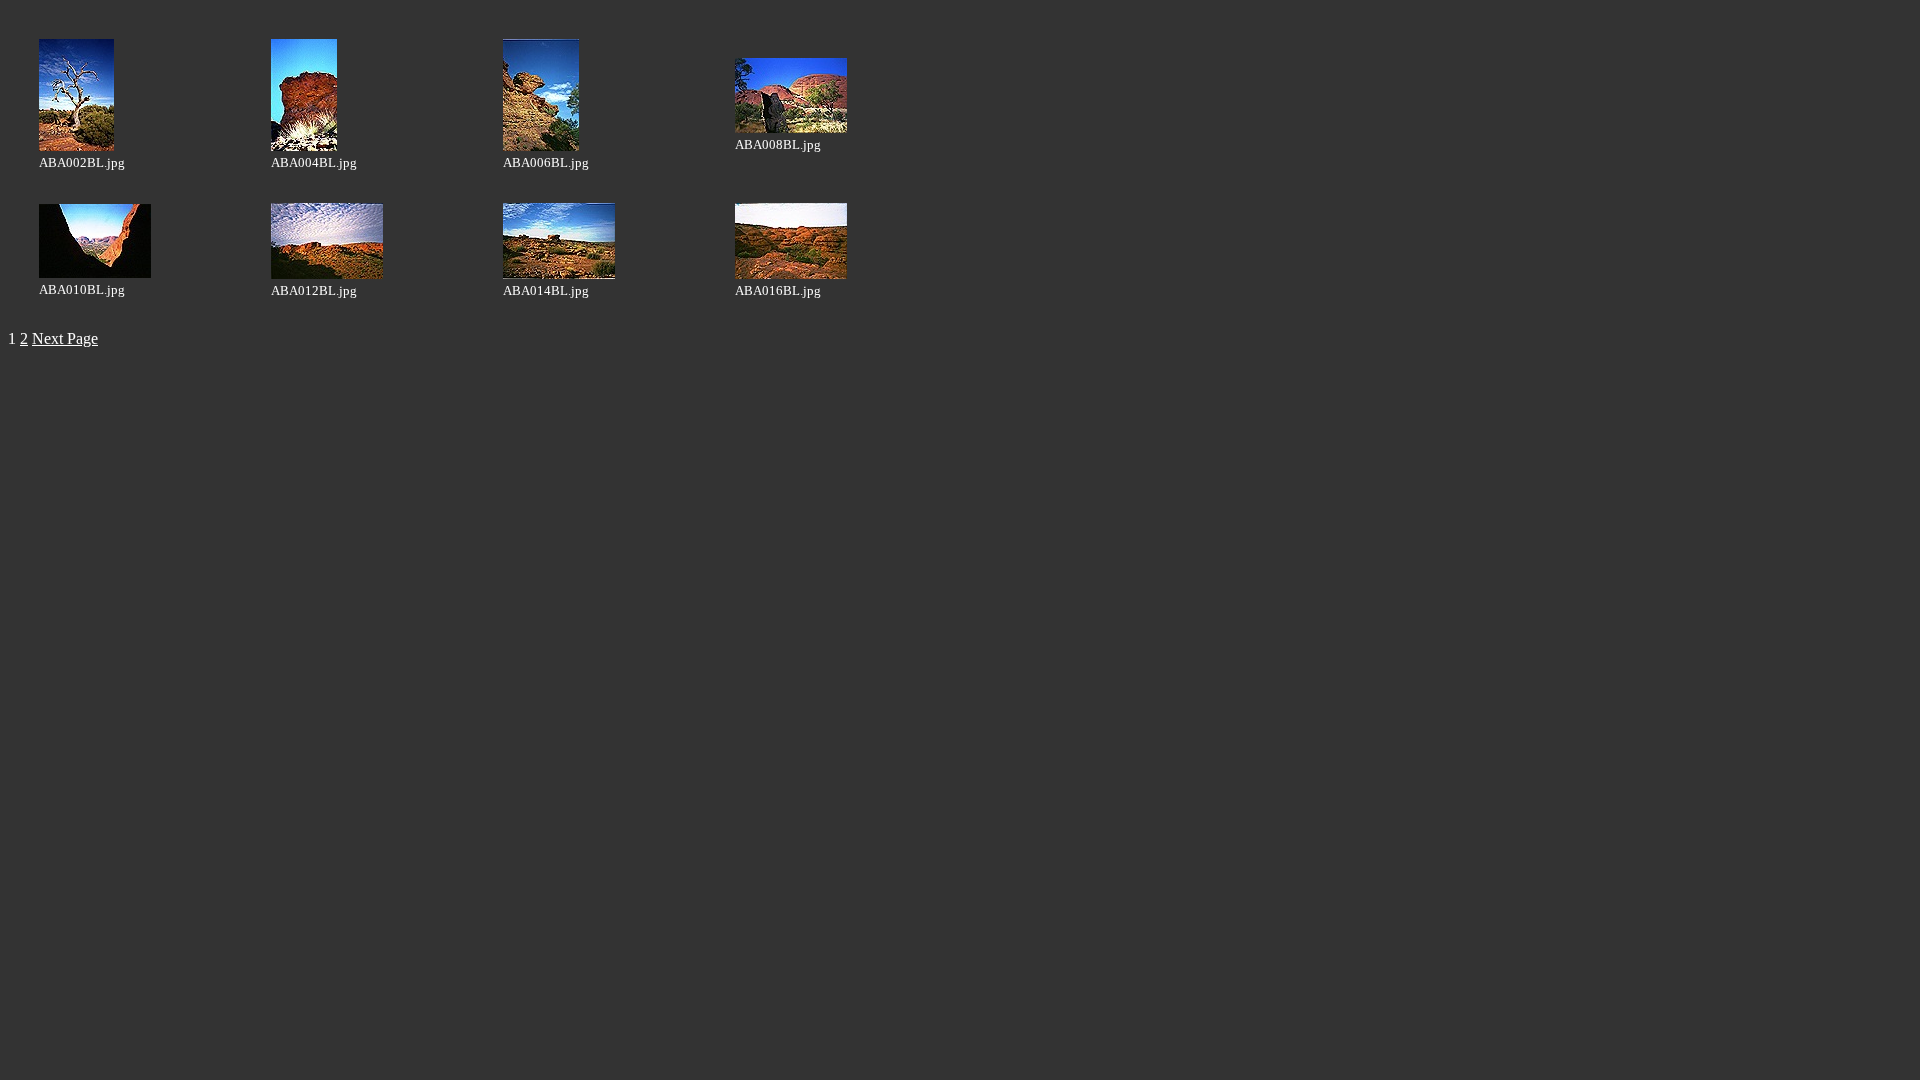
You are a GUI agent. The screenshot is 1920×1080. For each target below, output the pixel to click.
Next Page (65, 338)
